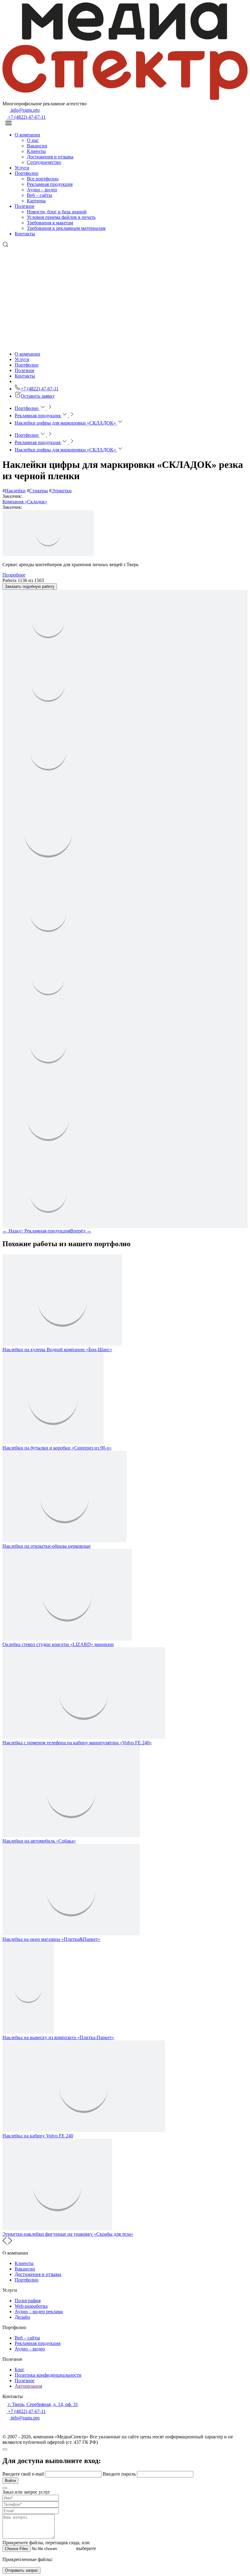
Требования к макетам (50, 223)
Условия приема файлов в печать (61, 217)
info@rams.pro (25, 110)
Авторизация (28, 2386)
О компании (27, 135)
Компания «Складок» (25, 502)
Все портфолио (43, 179)
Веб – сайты (39, 195)
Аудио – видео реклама (39, 2312)
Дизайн (22, 2317)
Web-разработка (31, 2306)
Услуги (22, 168)
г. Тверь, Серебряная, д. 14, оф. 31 (43, 2404)
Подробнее (14, 575)
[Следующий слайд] (10, 2243)
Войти (10, 2481)
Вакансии (37, 146)
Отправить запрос (21, 2570)
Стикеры (39, 491)
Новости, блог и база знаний (57, 212)
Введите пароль (120, 2474)
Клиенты (36, 151)
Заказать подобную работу (30, 586)
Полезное (25, 206)
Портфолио (27, 173)
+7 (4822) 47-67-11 (26, 117)
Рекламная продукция (50, 184)
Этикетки (62, 491)
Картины (36, 201)
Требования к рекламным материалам (66, 228)
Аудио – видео (42, 190)
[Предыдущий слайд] (5, 2243)
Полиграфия (28, 2301)
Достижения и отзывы (50, 157)
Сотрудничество (44, 162)
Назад (12, 1231)
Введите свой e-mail (24, 2474)
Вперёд (81, 1231)
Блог (20, 2370)
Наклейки (15, 491)
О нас (33, 140)
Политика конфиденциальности (48, 2375)
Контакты (25, 234)
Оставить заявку (38, 396)
